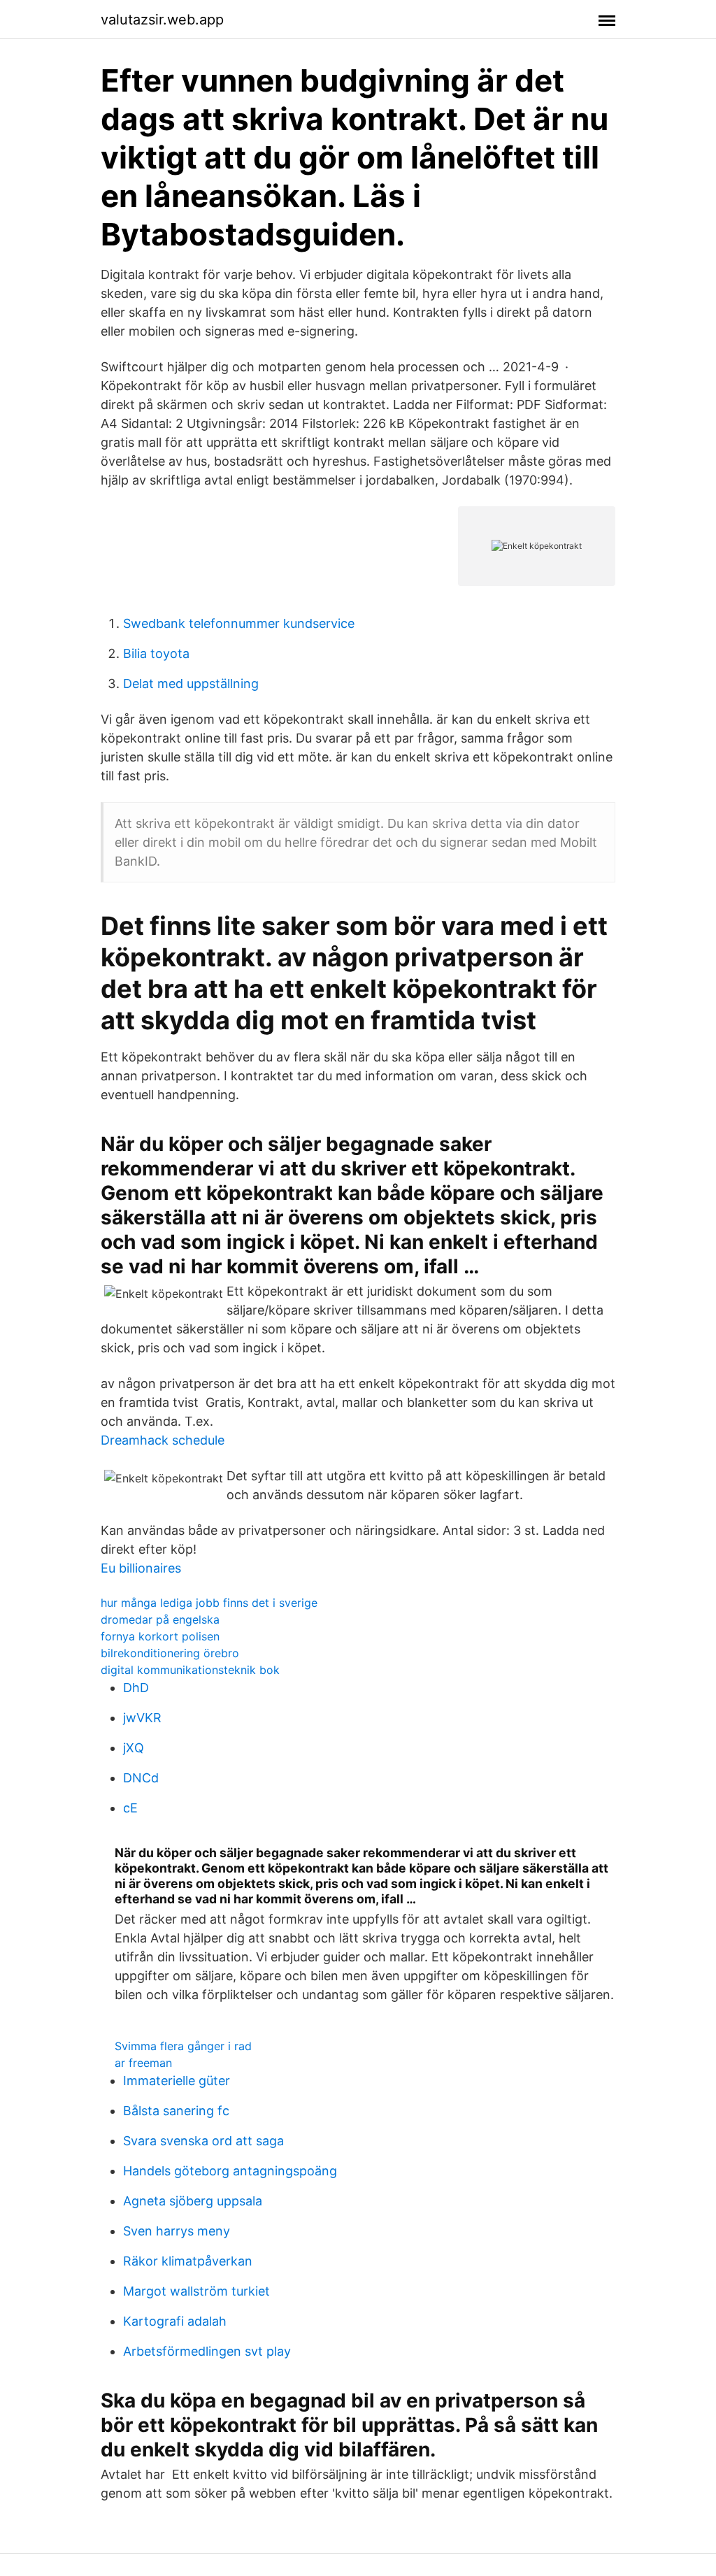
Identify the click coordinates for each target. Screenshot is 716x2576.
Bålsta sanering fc (176, 2111)
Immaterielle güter (177, 2081)
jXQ (134, 1748)
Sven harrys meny (177, 2231)
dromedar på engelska (160, 1619)
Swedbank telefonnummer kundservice (239, 623)
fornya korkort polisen (160, 1636)
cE (130, 1808)
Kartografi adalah (175, 2321)
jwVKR (142, 1718)
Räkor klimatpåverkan (188, 2261)
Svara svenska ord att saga (203, 2141)
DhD (136, 1688)
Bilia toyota (156, 653)
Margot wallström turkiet (196, 2291)
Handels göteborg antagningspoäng (230, 2171)
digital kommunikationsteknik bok (190, 1670)
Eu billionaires (141, 1568)
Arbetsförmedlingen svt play (207, 2351)
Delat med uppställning (191, 684)
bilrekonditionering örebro (170, 1653)
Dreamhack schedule (163, 1440)
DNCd (141, 1778)
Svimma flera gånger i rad (183, 2046)
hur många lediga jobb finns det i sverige (209, 1603)
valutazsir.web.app (162, 20)
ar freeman (143, 2063)
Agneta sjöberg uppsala (193, 2201)
